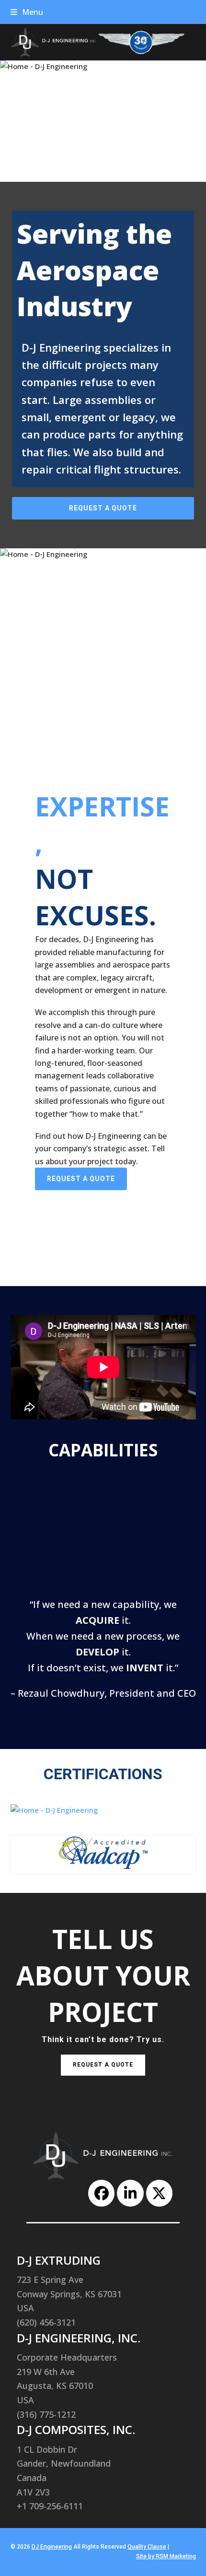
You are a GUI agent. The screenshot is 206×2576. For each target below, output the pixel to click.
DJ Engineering (52, 2547)
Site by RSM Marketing (166, 2556)
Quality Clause (147, 2547)
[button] (27, 12)
